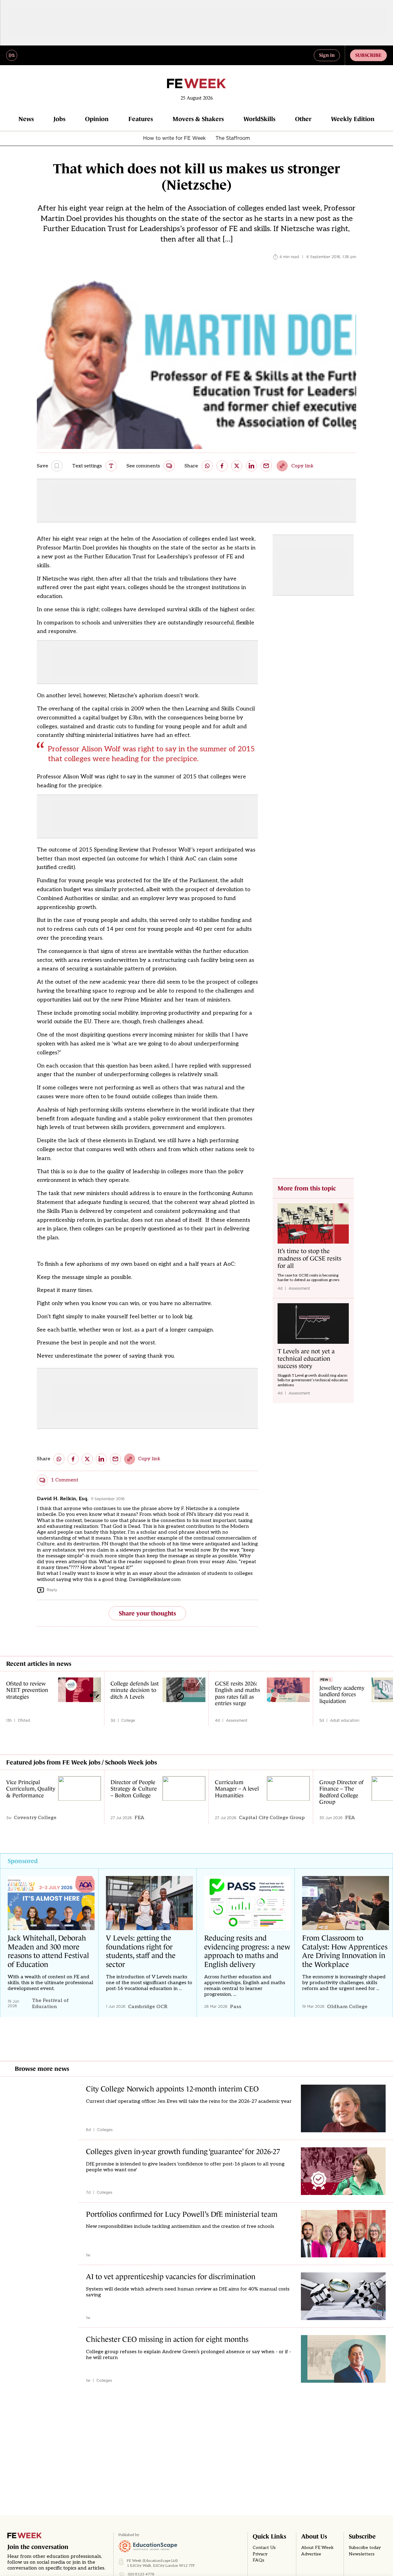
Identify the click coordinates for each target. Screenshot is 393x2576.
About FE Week (317, 2548)
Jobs (59, 119)
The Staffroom (233, 138)
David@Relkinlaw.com (155, 1580)
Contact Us (264, 2548)
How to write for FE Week (174, 138)
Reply (52, 1590)
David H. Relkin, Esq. (63, 1499)
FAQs (259, 2560)
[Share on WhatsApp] (207, 466)
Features (141, 119)
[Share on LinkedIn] (251, 466)
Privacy (260, 2554)
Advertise (311, 2554)
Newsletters (362, 2554)
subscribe (368, 55)
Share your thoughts (147, 1613)
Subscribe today (365, 2548)
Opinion (97, 119)
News (26, 119)
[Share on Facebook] (222, 466)
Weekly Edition (353, 119)
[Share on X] (237, 466)
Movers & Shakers (198, 119)
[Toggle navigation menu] (12, 55)
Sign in (327, 55)
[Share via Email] (266, 466)
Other (303, 119)
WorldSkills (259, 119)
